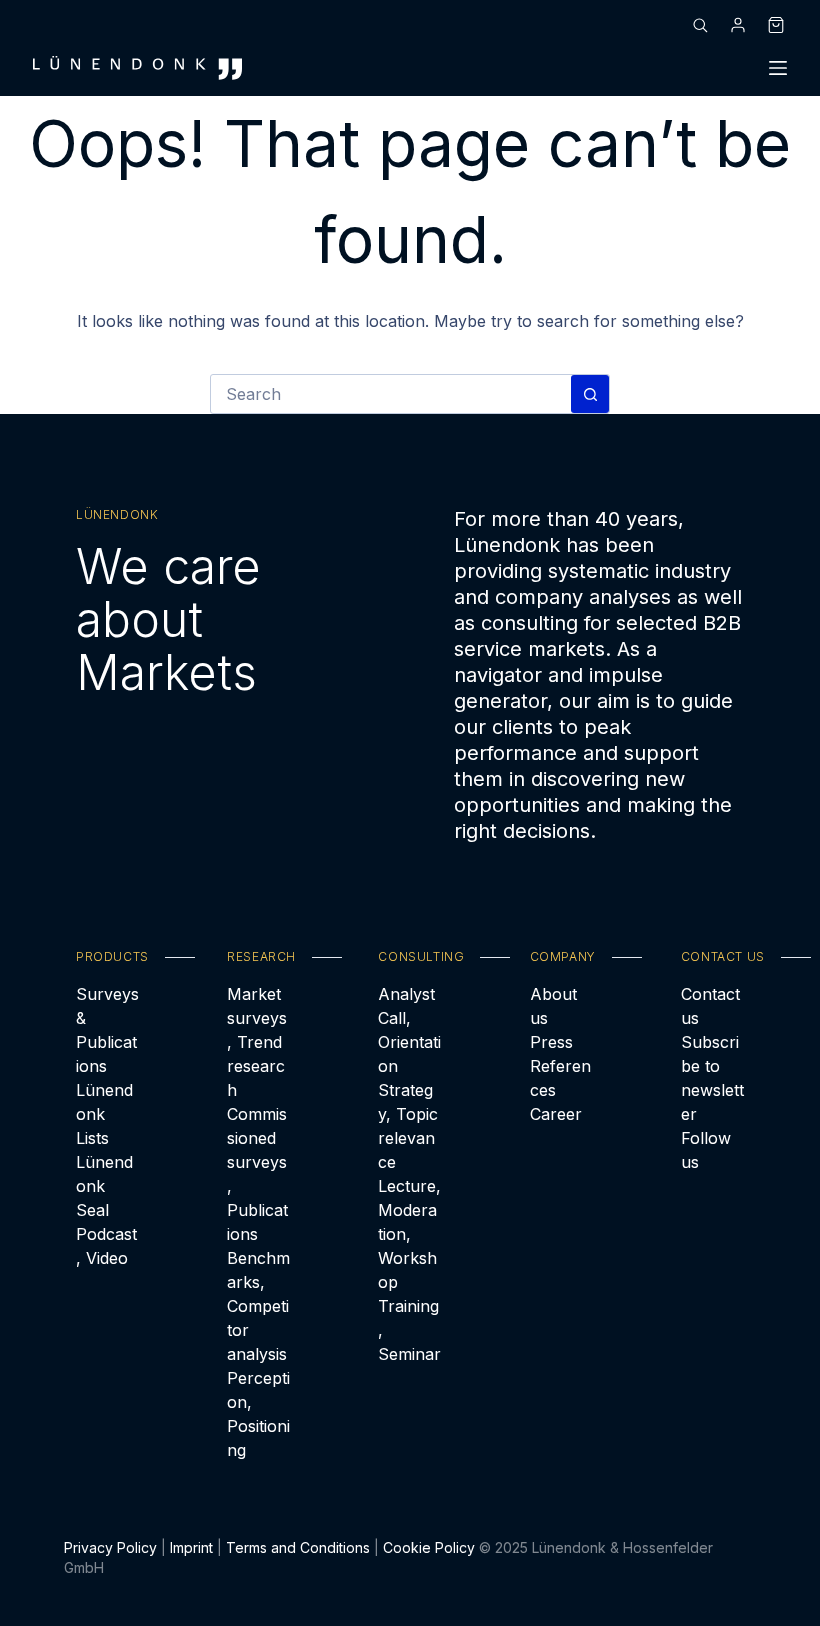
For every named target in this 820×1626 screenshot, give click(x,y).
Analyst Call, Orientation (409, 1030)
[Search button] (590, 394)
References (560, 1078)
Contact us (710, 1006)
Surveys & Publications (107, 1030)
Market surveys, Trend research (257, 1042)
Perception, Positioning (258, 1414)
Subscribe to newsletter (712, 1078)
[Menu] (778, 68)
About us (553, 1006)
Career (556, 1114)
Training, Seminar (409, 1330)
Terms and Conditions (298, 1547)
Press (551, 1042)
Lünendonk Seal (104, 1186)
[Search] (700, 25)
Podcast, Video (106, 1246)
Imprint (191, 1547)
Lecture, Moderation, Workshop (409, 1234)
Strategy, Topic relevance (408, 1126)
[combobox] (391, 394)
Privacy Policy (110, 1547)
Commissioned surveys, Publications (257, 1174)
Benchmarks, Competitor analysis (258, 1306)
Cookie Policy (429, 1547)
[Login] (738, 25)
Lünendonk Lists (104, 1114)
